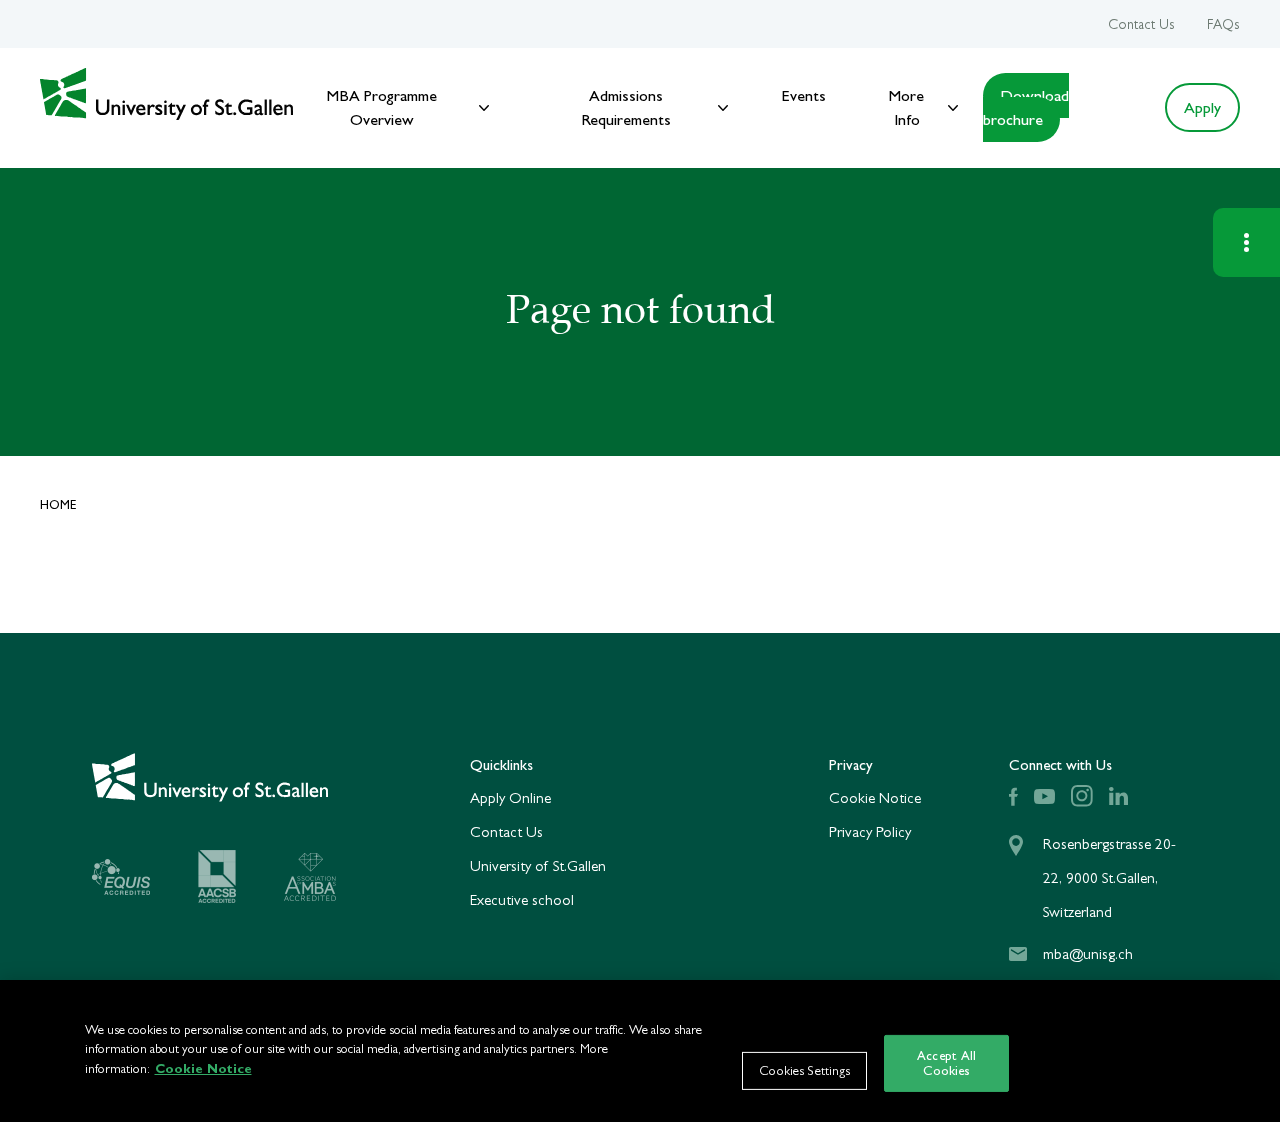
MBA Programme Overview (382, 107)
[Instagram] (1082, 796)
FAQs (1223, 24)
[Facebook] (1013, 796)
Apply (1202, 107)
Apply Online (510, 797)
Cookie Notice (875, 797)
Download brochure (1026, 107)
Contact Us (1141, 24)
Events (803, 95)
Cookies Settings (804, 1071)
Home (58, 504)
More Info (906, 107)
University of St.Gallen (538, 865)
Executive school (522, 899)
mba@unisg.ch (1088, 953)
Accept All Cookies (946, 1063)
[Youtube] (1044, 796)
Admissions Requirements (626, 107)
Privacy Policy (870, 831)
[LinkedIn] (1118, 796)
